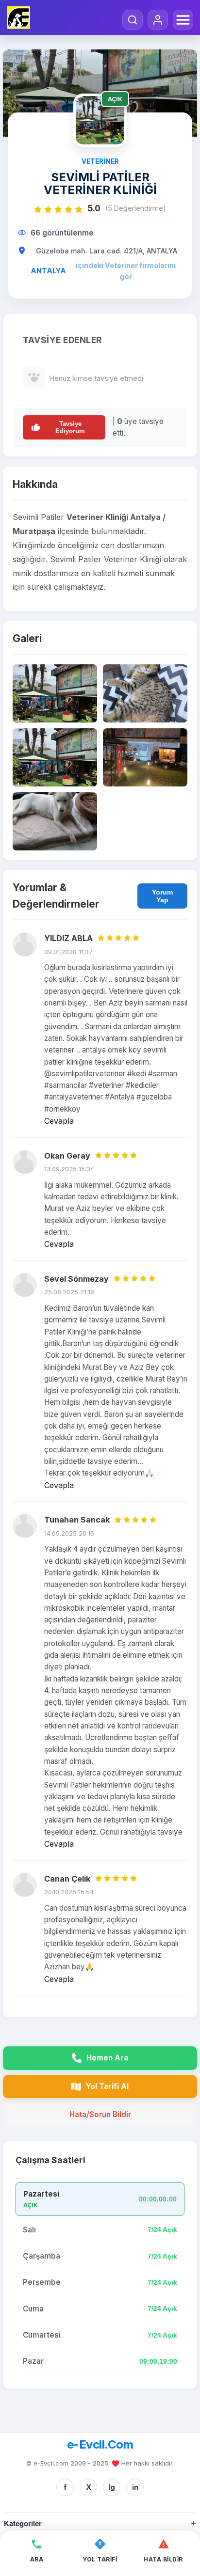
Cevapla (59, 1121)
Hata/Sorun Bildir (100, 2114)
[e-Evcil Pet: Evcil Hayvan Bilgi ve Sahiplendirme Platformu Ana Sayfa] (18, 17)
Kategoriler (23, 2523)
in (135, 2487)
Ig (112, 2487)
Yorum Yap (162, 896)
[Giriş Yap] (158, 20)
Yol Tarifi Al (107, 2086)
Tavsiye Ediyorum (70, 427)
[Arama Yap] (133, 20)
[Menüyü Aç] (183, 20)
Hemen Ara (107, 2058)
